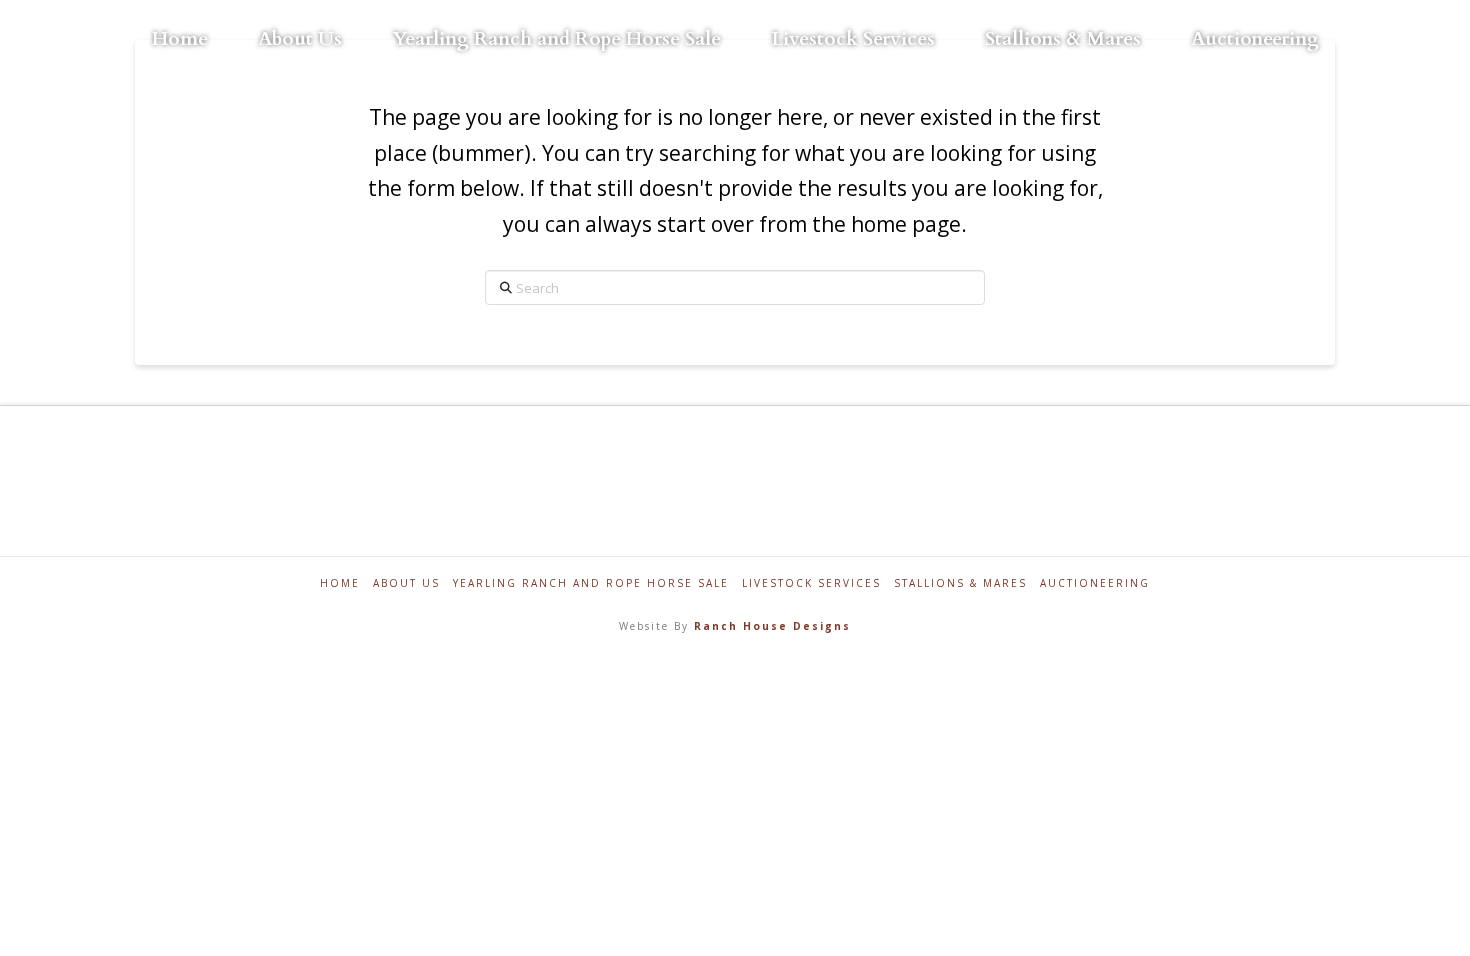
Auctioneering (1095, 583)
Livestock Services (811, 583)
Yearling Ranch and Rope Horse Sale (591, 583)
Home (340, 583)
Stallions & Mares (960, 583)
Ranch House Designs (772, 626)
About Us (406, 583)
